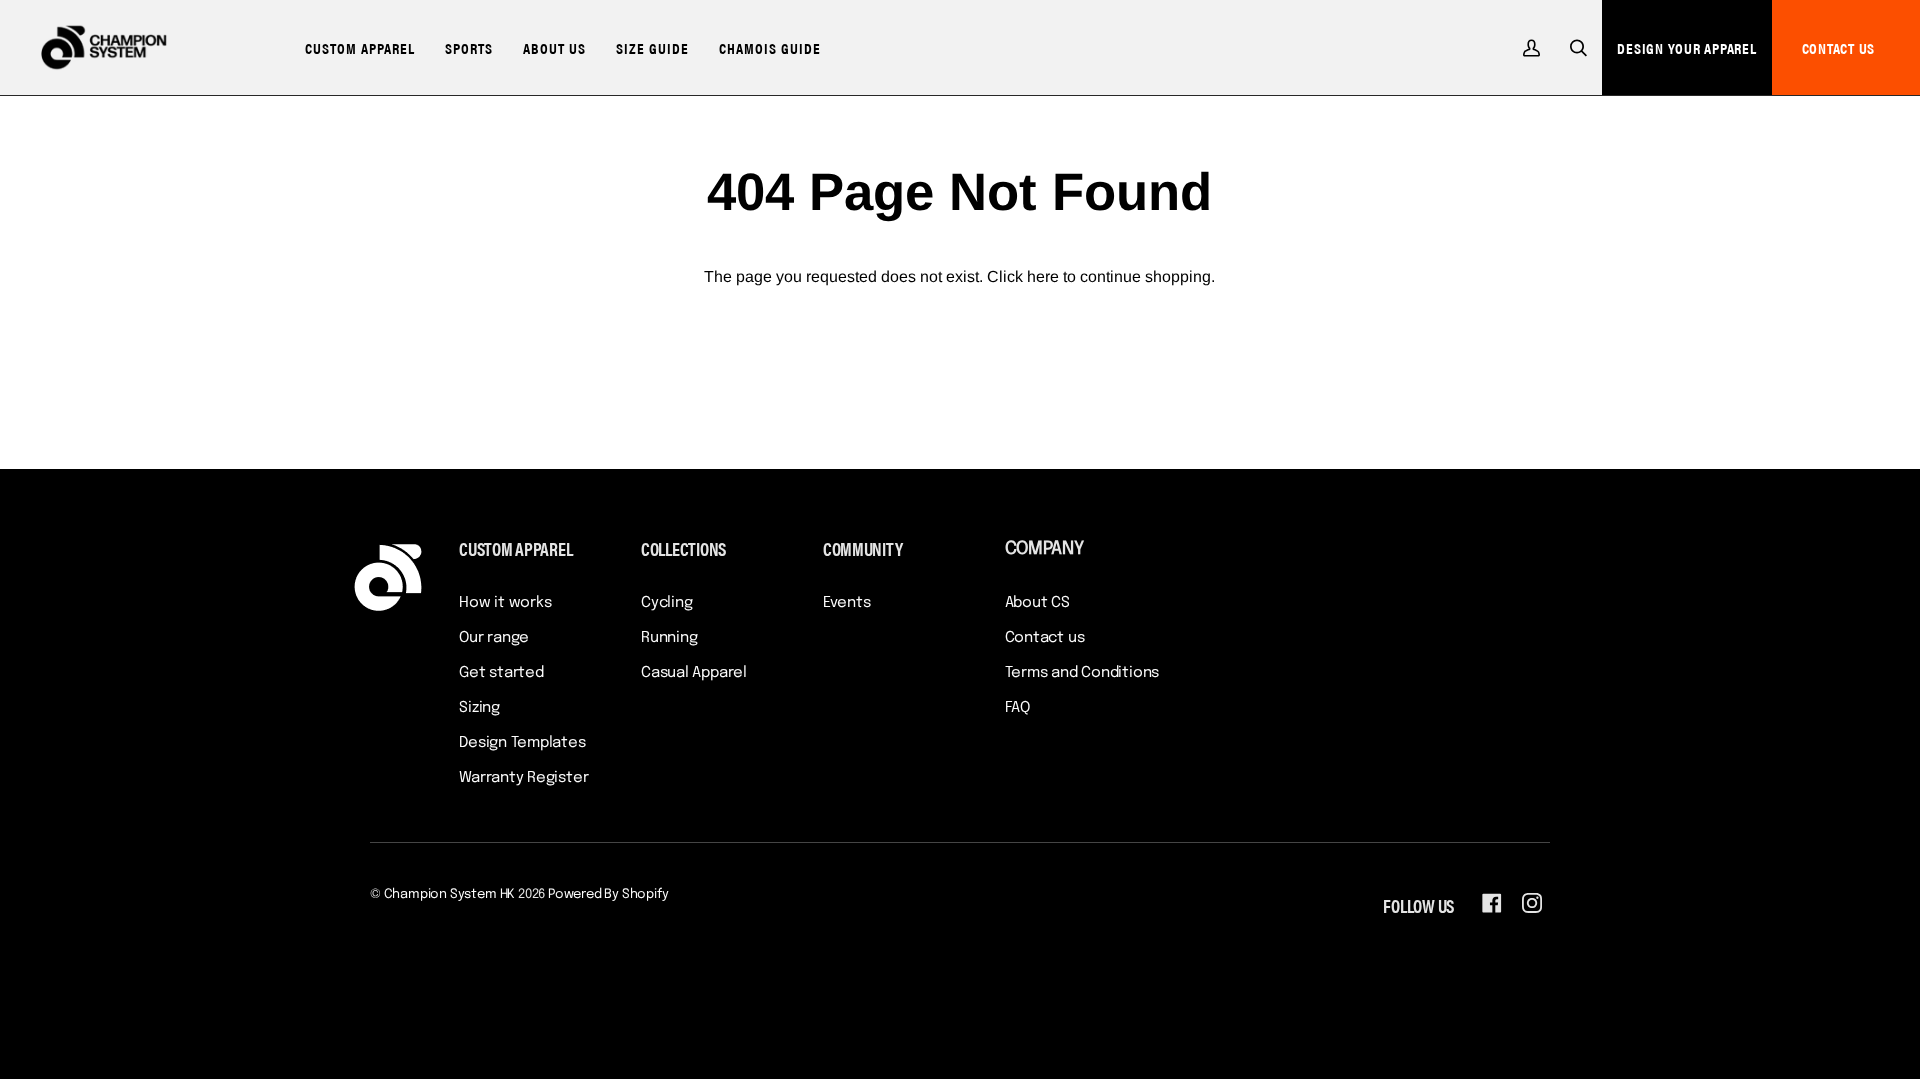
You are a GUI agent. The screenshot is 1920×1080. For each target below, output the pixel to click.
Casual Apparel (694, 673)
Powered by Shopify (608, 894)
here (1043, 276)
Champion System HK (450, 894)
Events (847, 603)
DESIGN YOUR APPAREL (1686, 47)
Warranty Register (523, 778)
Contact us (1045, 638)
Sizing (479, 708)
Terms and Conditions (1082, 673)
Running (669, 638)
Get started (501, 673)
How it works (505, 603)
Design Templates (522, 743)
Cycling (666, 603)
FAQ (1017, 708)
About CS (1037, 603)
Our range (494, 638)
